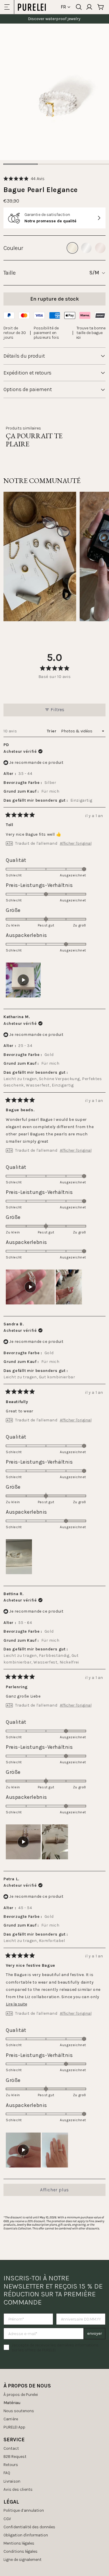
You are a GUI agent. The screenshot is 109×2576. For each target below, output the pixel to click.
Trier (52, 731)
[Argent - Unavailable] (86, 248)
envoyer (95, 2333)
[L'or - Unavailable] (72, 248)
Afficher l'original (76, 844)
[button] (24, 179)
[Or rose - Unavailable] (100, 248)
